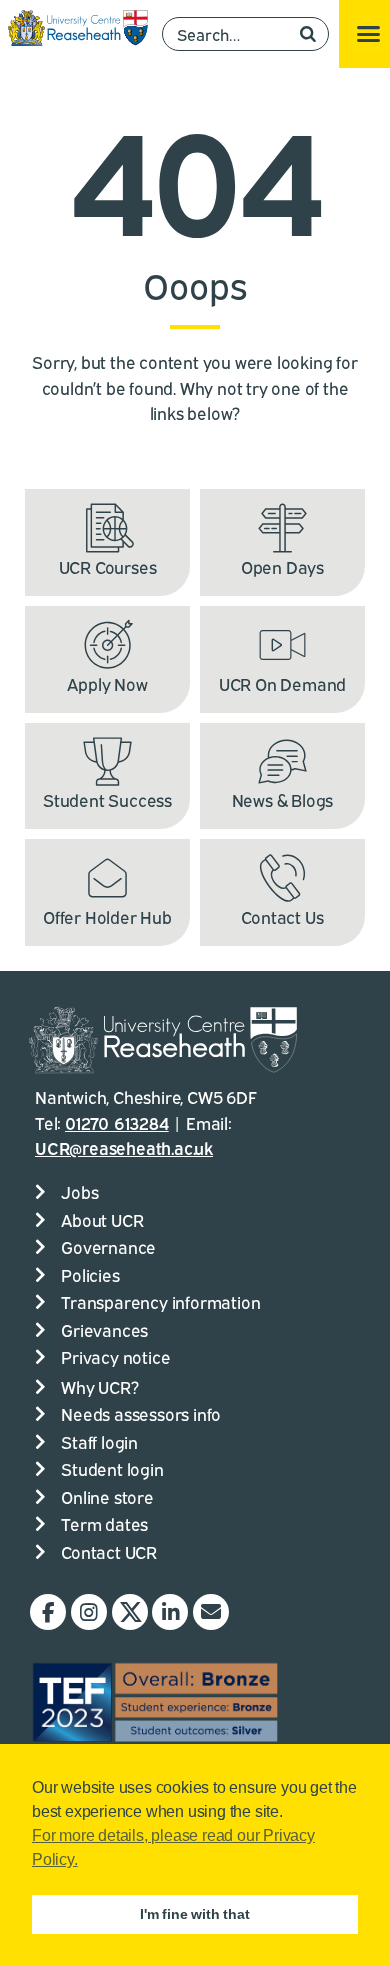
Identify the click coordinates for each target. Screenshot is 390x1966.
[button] (367, 34)
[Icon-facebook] (48, 1612)
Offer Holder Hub (107, 916)
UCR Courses (108, 566)
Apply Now (107, 683)
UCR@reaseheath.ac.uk (124, 1147)
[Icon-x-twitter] (130, 1612)
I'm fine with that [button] (194, 1914)
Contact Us (282, 916)
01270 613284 (117, 1122)
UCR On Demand (282, 683)
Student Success (107, 799)
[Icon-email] (211, 1612)
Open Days (282, 566)
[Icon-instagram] (89, 1612)
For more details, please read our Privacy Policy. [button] (173, 1847)
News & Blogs (283, 799)
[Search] (308, 34)
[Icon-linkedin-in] (170, 1612)
